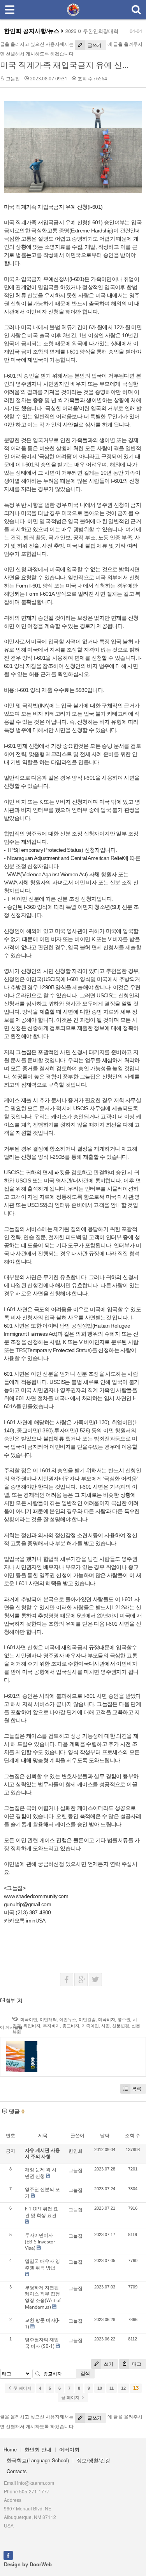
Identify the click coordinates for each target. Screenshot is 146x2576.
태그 (136, 2364)
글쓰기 (94, 45)
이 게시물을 (11, 2027)
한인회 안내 (38, 2449)
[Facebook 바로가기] (8, 2555)
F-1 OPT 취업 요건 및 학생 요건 (41, 2212)
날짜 (105, 2135)
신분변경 (121, 2026)
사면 (106, 2026)
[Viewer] (67, 1895)
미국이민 (29, 2019)
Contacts (17, 2471)
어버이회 (69, 2449)
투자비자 (51, 2026)
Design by (28, 2564)
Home (10, 2449)
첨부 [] (13, 2000)
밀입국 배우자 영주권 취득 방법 (42, 2264)
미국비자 (107, 2019)
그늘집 (13, 79)
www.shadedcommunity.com (36, 1896)
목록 (137, 2089)
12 (123, 2388)
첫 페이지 (22, 2388)
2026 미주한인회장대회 (92, 31)
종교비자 (71, 2026)
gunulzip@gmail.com (27, 1904)
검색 (85, 2373)
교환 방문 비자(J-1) (42, 2323)
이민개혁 (48, 2019)
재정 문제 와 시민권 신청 (41, 2173)
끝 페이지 (71, 2397)
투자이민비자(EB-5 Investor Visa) (40, 2242)
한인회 (76, 2151)
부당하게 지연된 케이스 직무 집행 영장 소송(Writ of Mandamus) (43, 2297)
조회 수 (133, 2135)
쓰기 (108, 2364)
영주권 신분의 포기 (42, 2193)
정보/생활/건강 (93, 2460)
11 (112, 2388)
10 (100, 2388)
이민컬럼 (87, 2019)
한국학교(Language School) (38, 2460)
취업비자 (32, 2026)
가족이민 (90, 2026)
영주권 (124, 2019)
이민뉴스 (68, 2019)
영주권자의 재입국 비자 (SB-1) (42, 2343)
